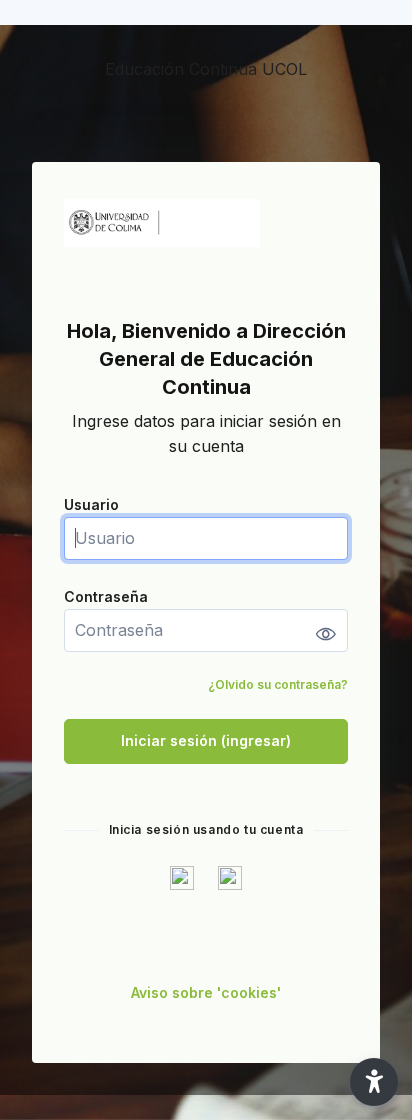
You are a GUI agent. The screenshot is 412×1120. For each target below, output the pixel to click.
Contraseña (106, 596)
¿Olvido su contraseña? (278, 684)
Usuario (91, 504)
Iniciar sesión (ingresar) (206, 740)
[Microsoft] (230, 877)
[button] (374, 1082)
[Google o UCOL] (182, 877)
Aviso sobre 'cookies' (206, 992)
